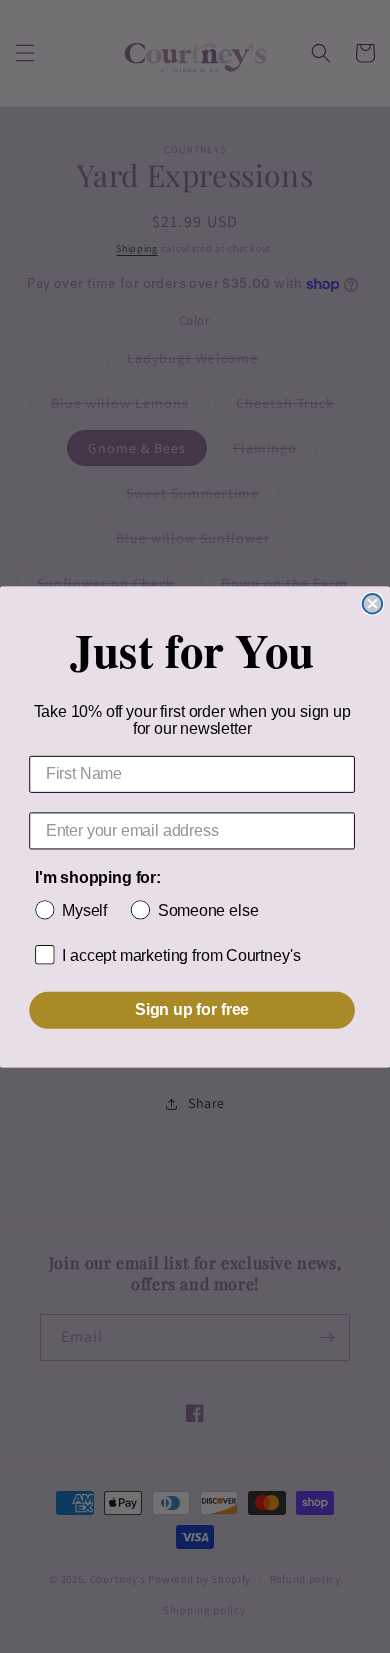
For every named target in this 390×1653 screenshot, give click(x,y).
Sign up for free (192, 1009)
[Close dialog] (373, 603)
